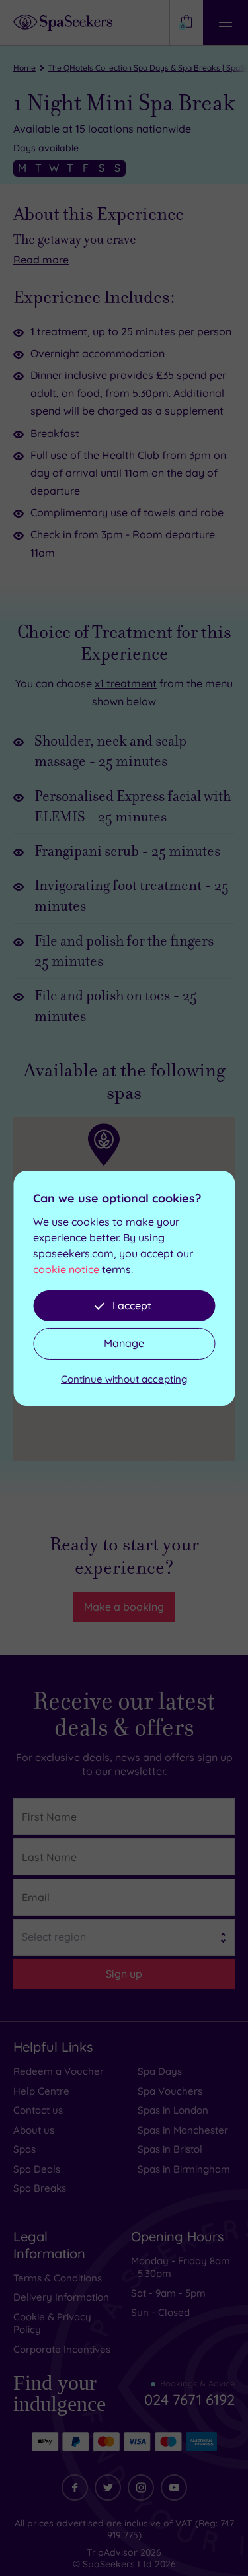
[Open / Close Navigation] (226, 22)
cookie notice (66, 1269)
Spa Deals (37, 2169)
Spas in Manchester (183, 2130)
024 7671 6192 (189, 2394)
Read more (41, 260)
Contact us (38, 2110)
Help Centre (41, 2091)
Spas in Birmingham (184, 2169)
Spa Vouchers (170, 2091)
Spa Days (160, 2071)
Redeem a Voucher (59, 2071)
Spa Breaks (40, 2188)
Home (24, 68)
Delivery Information (61, 2297)
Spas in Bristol (170, 2149)
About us (34, 2130)
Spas (24, 2149)
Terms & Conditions (58, 2278)
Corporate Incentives (62, 2349)
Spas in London (173, 2110)
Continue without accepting (124, 1379)
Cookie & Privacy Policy (52, 2323)
